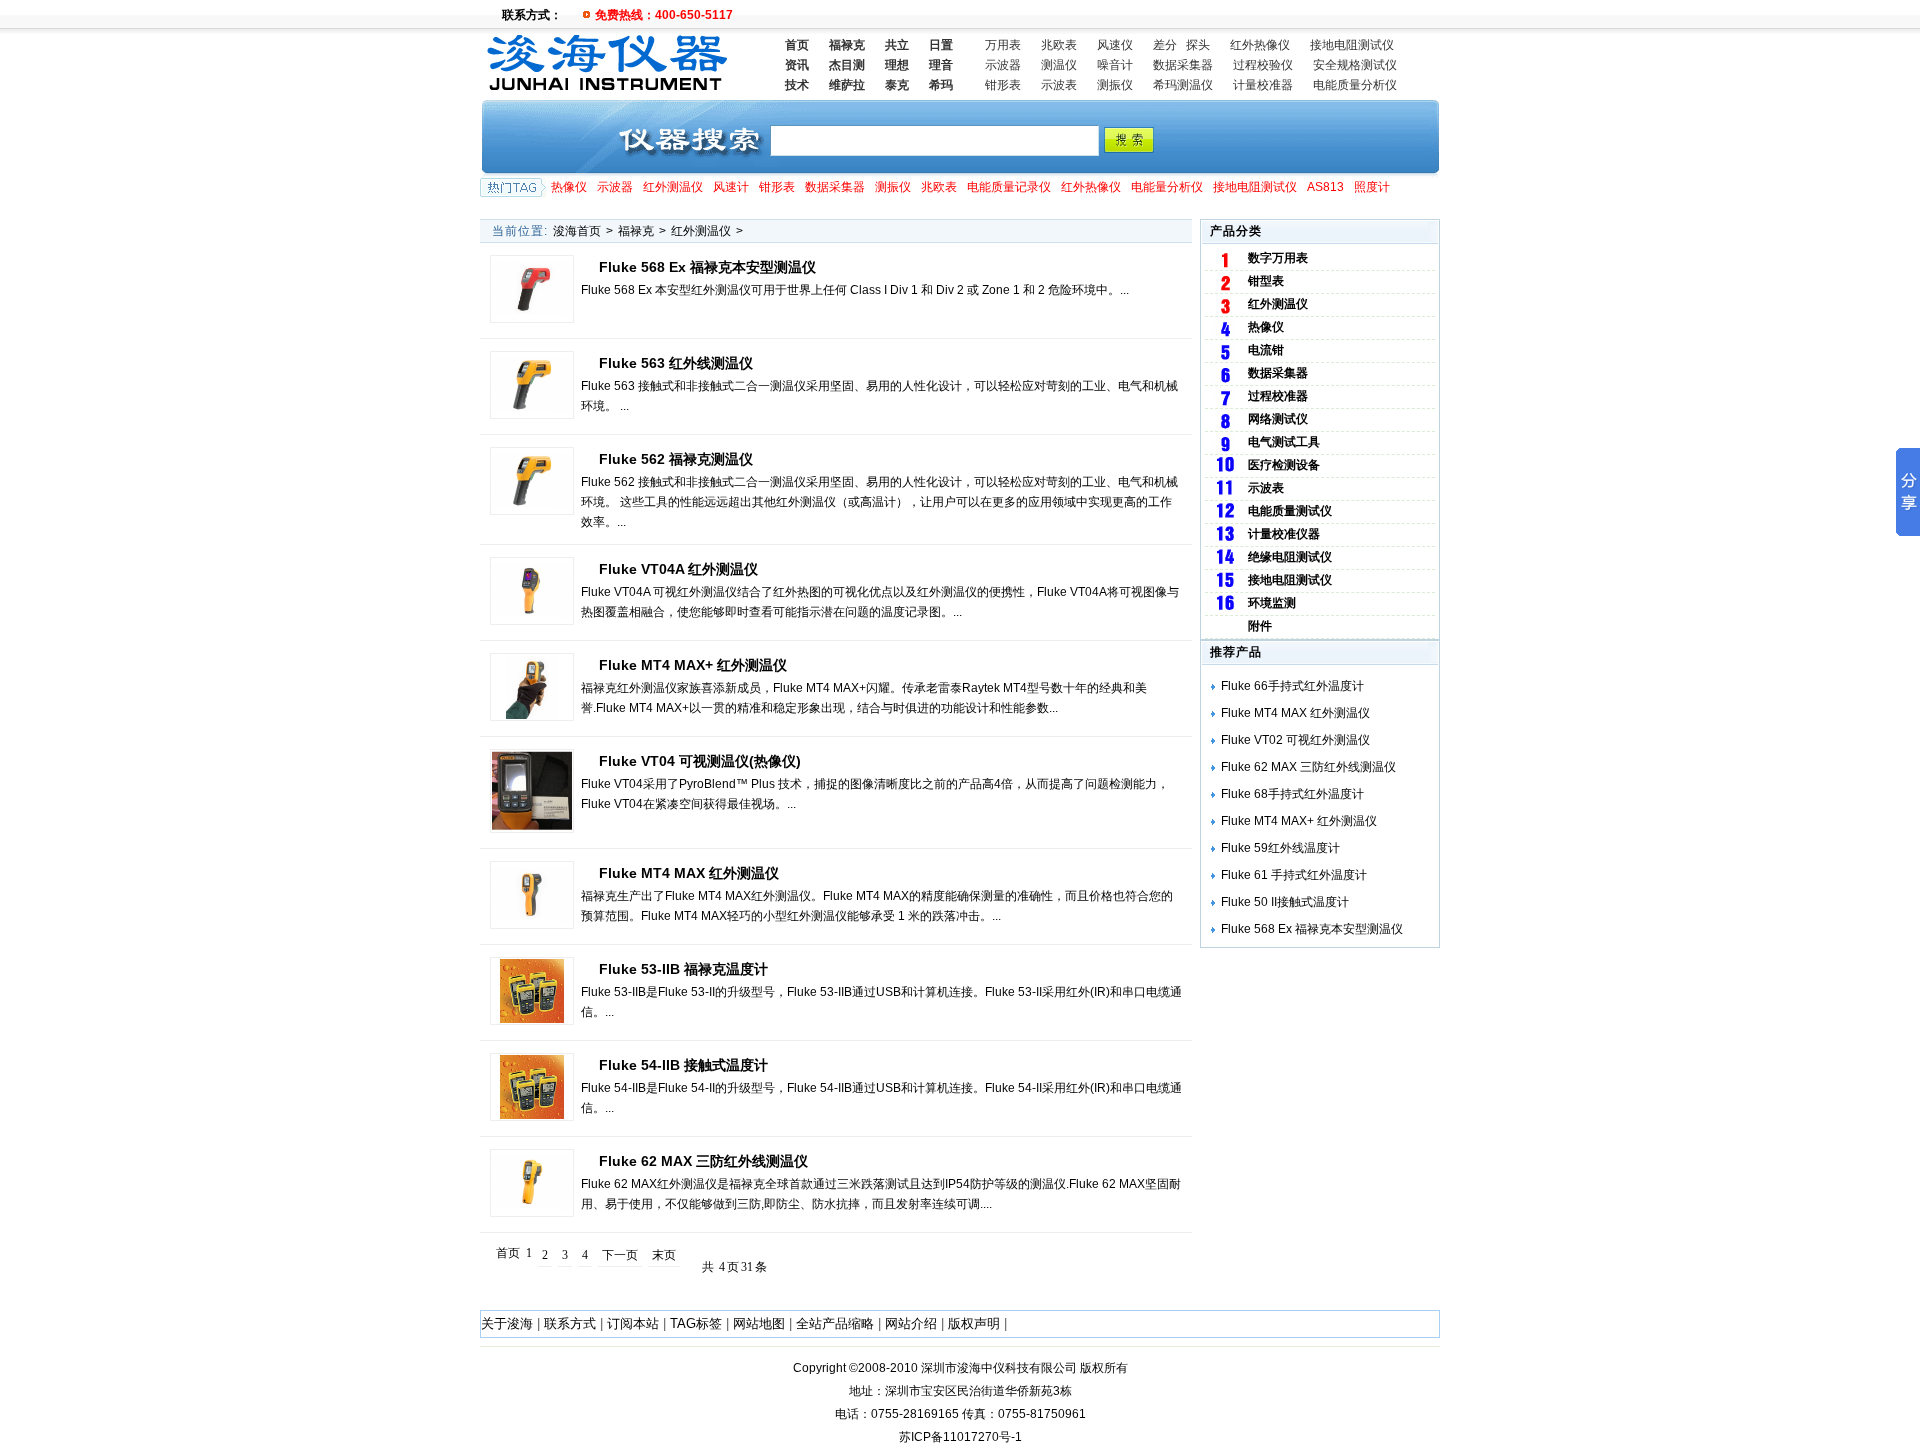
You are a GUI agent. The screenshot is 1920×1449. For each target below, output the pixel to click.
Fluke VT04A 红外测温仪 (678, 569)
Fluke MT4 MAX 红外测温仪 (689, 873)
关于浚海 (507, 1323)
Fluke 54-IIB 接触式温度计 (683, 1065)
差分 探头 (1181, 45)
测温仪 (1059, 65)
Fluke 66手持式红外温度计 (1292, 686)
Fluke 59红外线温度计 (1280, 848)
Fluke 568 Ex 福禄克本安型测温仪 (1312, 929)
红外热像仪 (1260, 45)
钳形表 (1003, 85)
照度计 (1372, 187)
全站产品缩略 (835, 1323)
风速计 (731, 187)
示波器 (1003, 65)
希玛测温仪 (1183, 85)
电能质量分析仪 (1355, 85)
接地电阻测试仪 (1352, 45)
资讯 (797, 65)
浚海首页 (577, 231)
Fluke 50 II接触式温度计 (1285, 902)
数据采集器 (1183, 65)
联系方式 (570, 1323)
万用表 (1003, 45)
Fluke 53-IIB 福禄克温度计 (683, 969)
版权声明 (974, 1323)
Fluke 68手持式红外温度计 (1292, 794)
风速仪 (1115, 45)
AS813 (1325, 187)
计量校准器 (1263, 85)
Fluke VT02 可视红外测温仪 (1295, 740)
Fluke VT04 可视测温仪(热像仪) (700, 761)
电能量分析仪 (1167, 187)
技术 (797, 85)
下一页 (620, 1255)
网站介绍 (911, 1323)
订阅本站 (633, 1323)
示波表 (1059, 85)
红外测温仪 (673, 187)
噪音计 (1115, 65)
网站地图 (759, 1323)
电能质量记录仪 (1009, 187)
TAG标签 (696, 1323)
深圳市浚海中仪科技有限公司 (999, 1368)
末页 (664, 1255)
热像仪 (569, 187)
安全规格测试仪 (1355, 65)
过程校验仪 (1263, 65)
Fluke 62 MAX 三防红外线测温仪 (703, 1161)
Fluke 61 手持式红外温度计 (1294, 875)
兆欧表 (1059, 45)
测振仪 (1115, 85)
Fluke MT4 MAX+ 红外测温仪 (693, 665)
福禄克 (636, 231)
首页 (797, 45)
